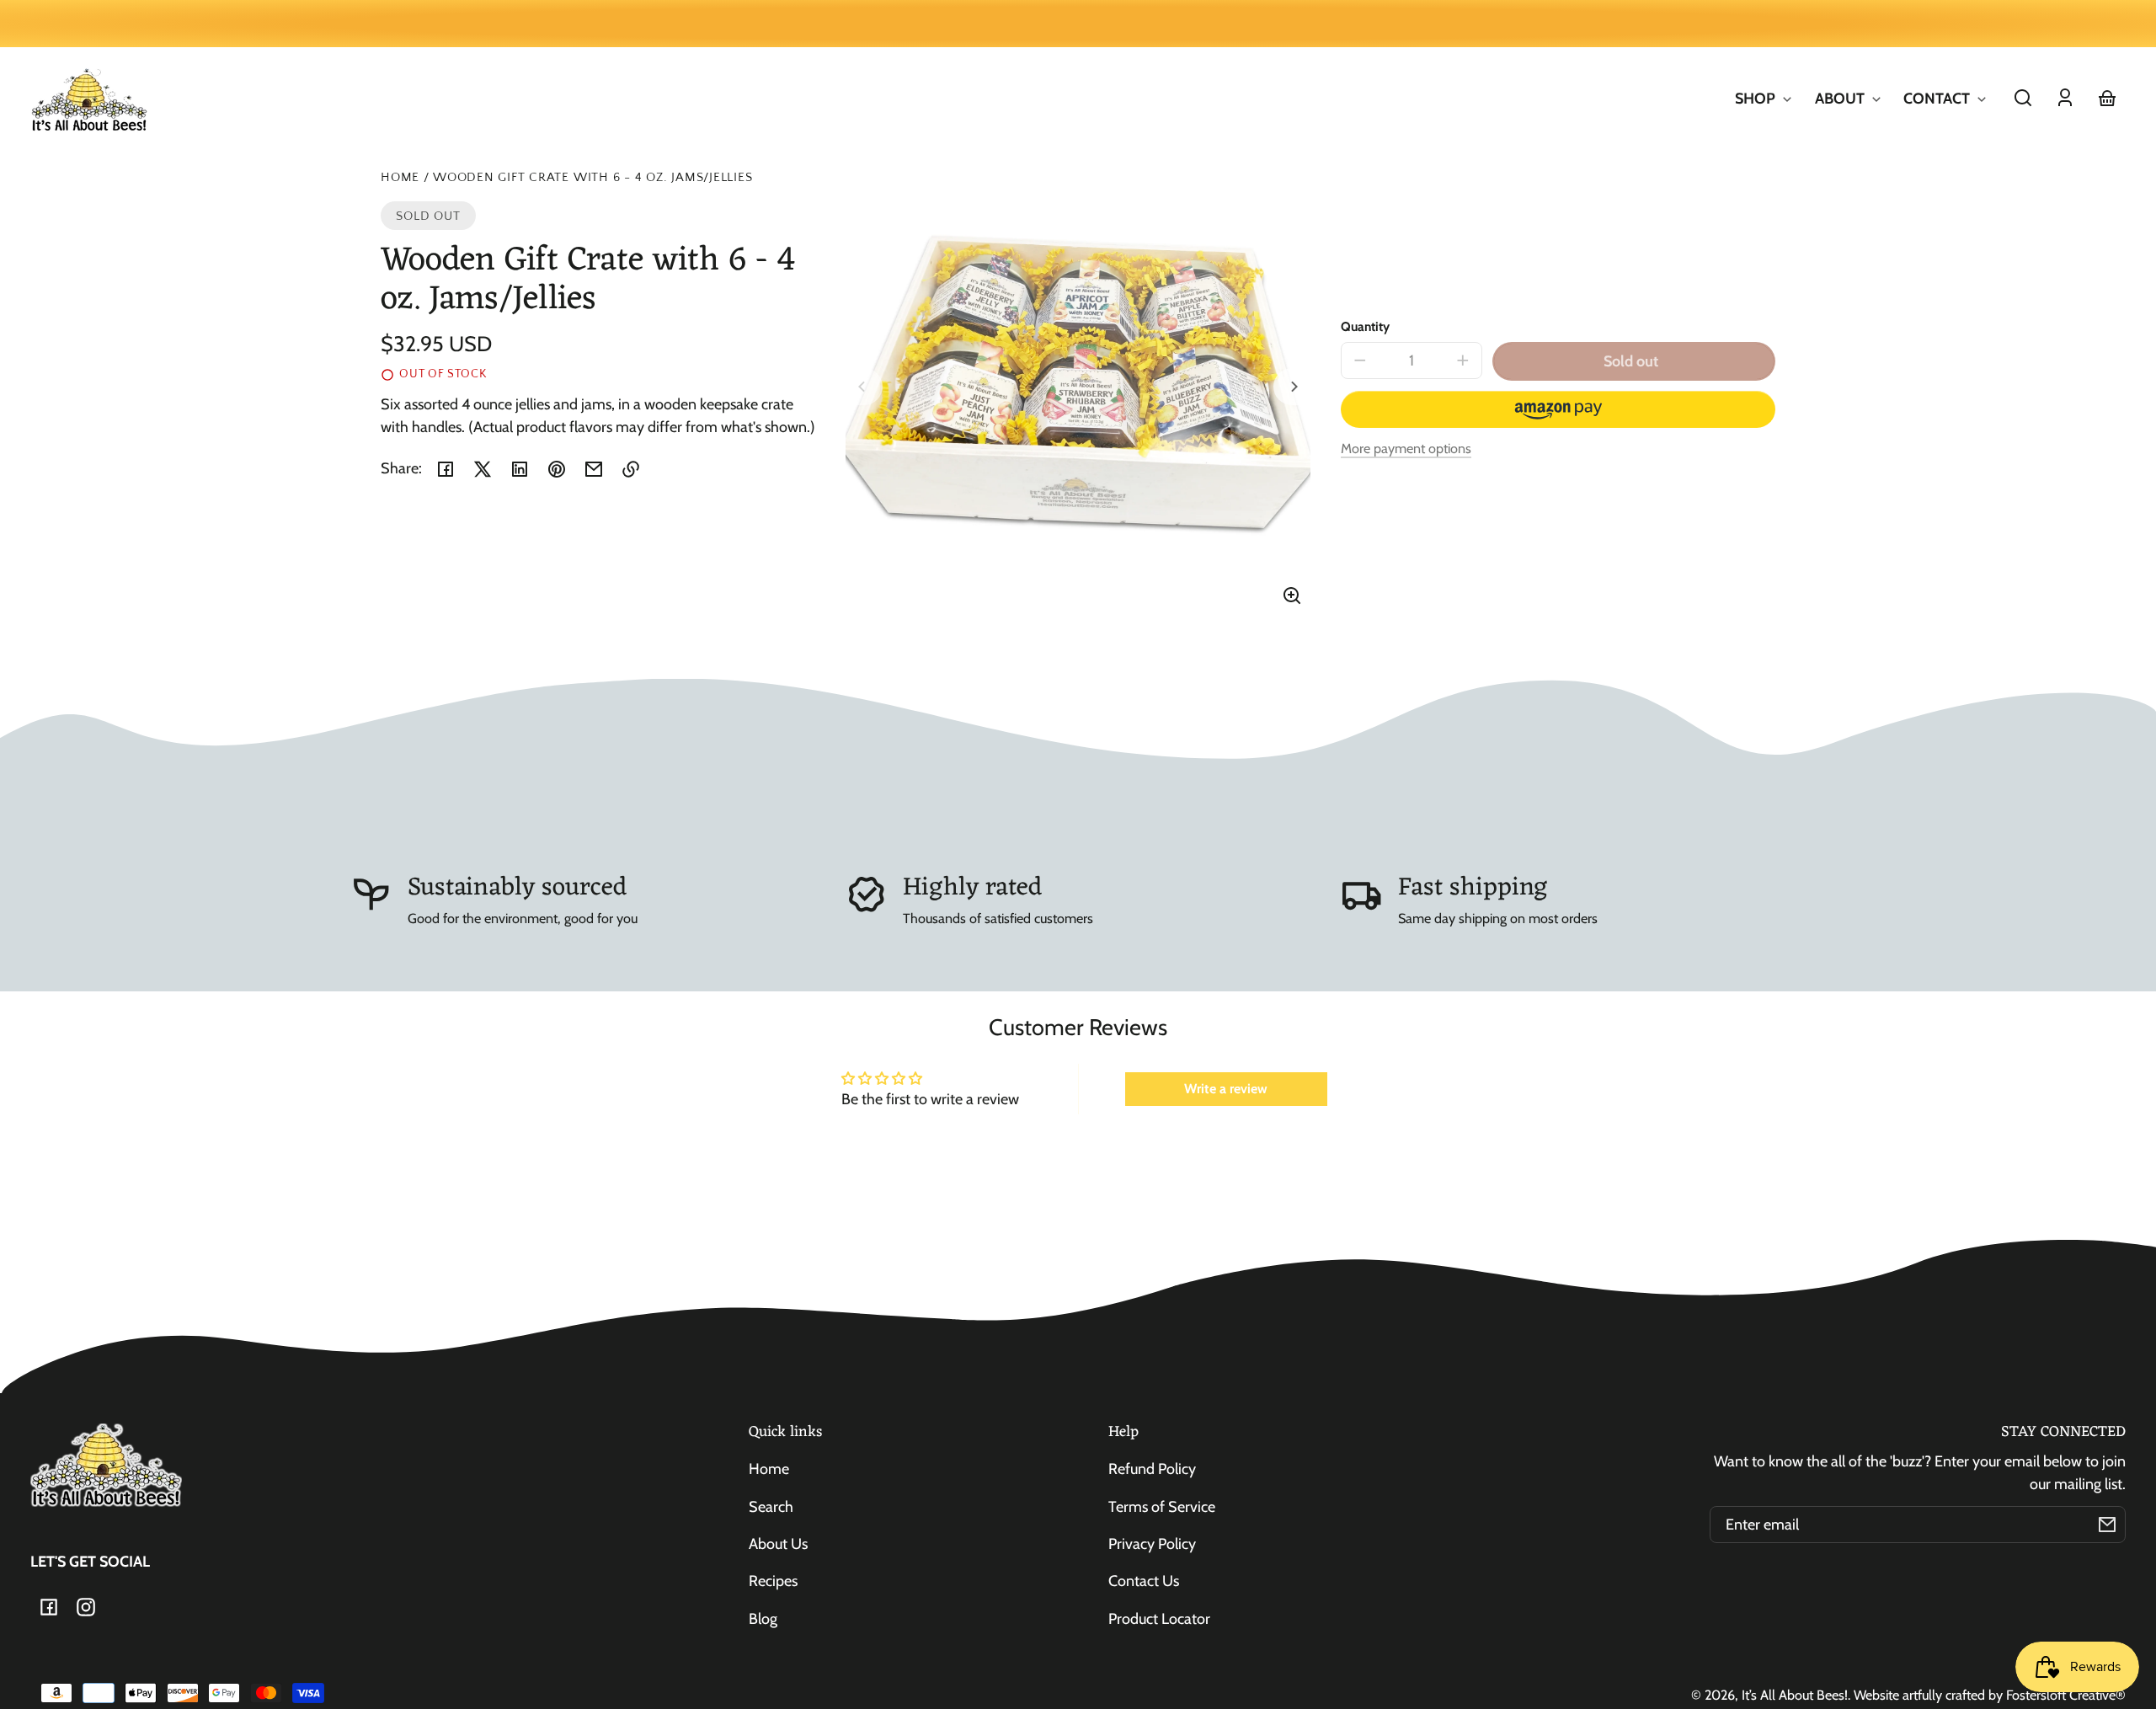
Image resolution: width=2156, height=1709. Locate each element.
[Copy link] (631, 469)
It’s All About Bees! (1795, 1695)
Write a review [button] (1226, 1089)
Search (771, 1507)
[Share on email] (594, 469)
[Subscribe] (2107, 1525)
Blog (763, 1619)
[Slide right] (1292, 387)
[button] (2023, 98)
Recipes (773, 1581)
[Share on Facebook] (446, 469)
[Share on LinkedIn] (520, 469)
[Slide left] (864, 387)
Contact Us (1144, 1581)
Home (400, 178)
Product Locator (1159, 1619)
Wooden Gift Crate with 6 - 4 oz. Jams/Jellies (592, 178)
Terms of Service (1162, 1507)
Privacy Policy (1152, 1544)
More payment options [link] (1406, 448)
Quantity (1365, 326)
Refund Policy (1152, 1469)
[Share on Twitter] (483, 469)
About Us (778, 1544)
